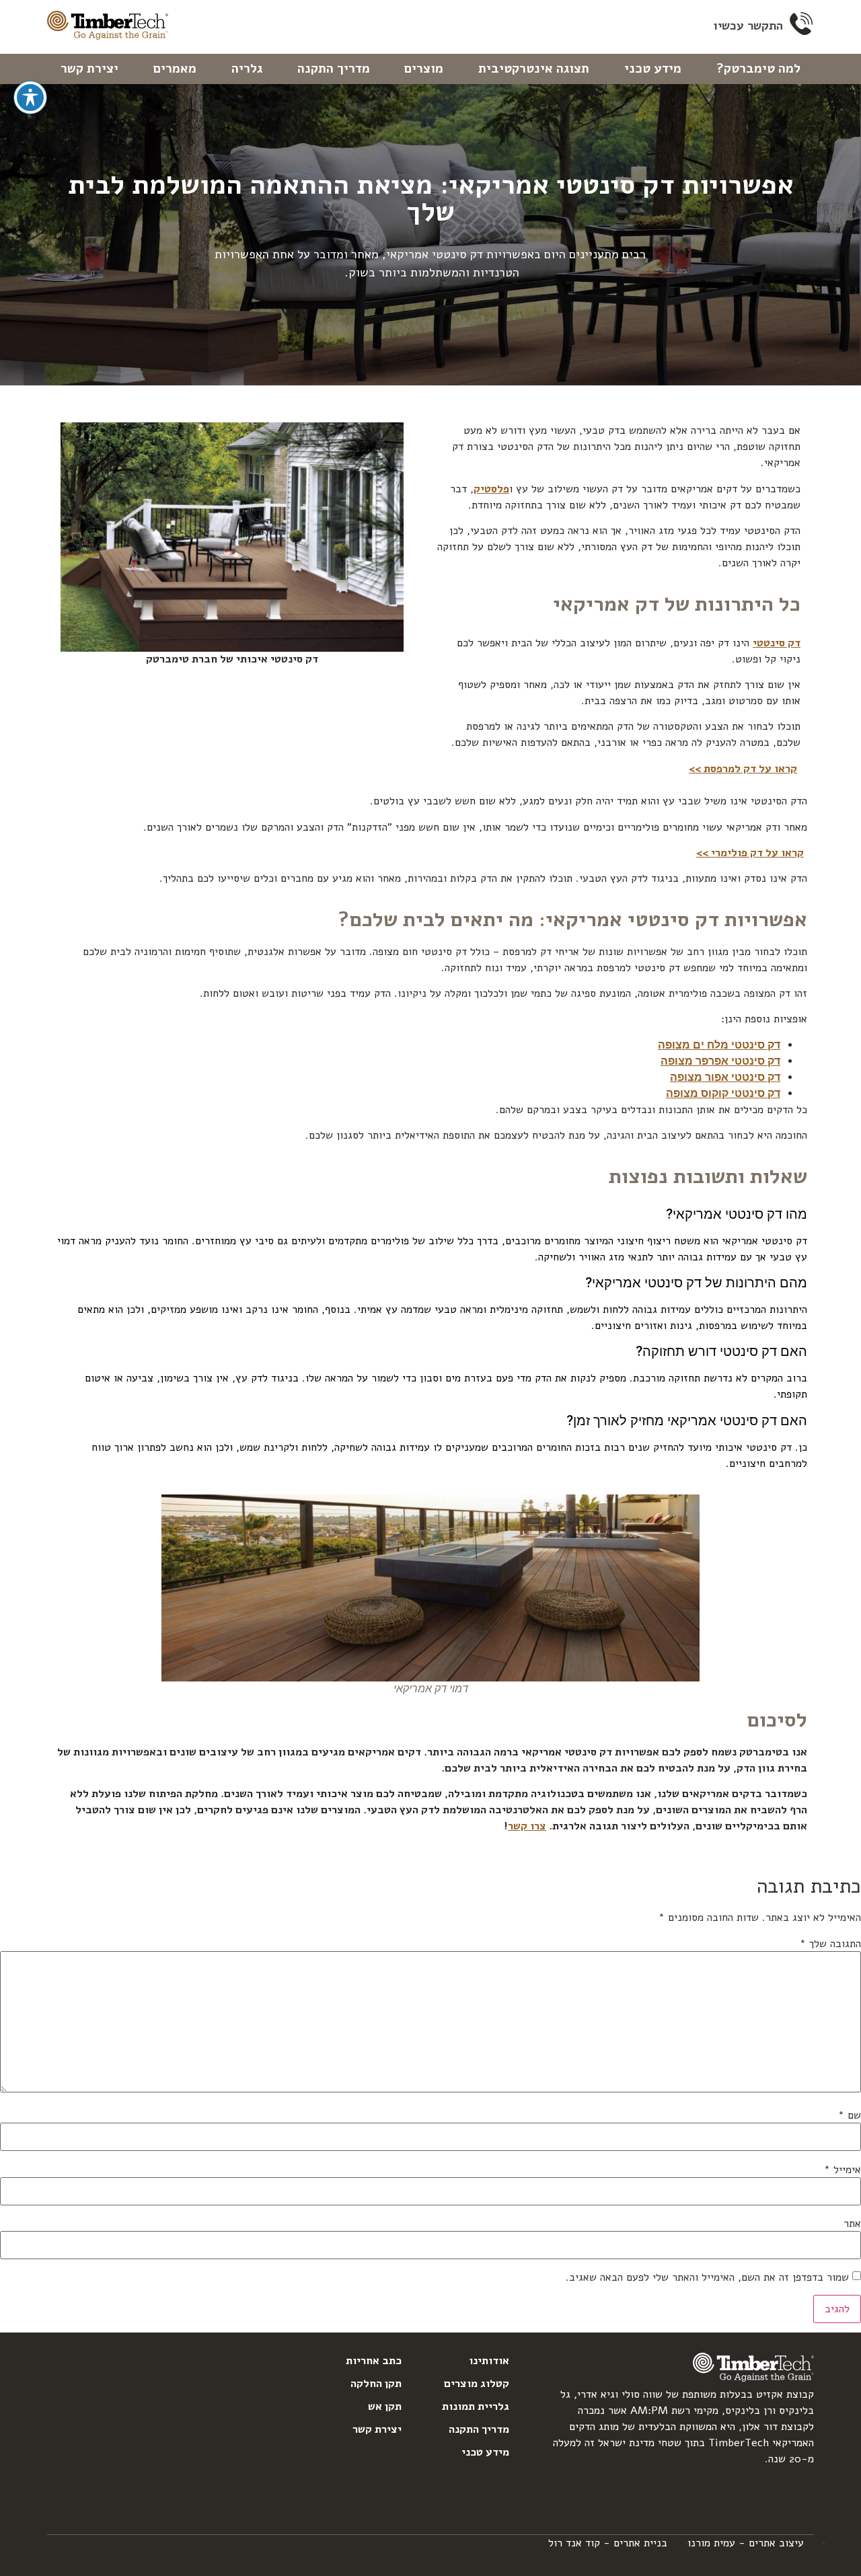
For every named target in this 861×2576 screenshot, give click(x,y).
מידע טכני (653, 69)
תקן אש (385, 2407)
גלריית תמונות (476, 2407)
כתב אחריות (374, 2361)
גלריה (247, 69)
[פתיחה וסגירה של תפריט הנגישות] (30, 98)
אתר (852, 2224)
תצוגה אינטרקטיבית (534, 69)
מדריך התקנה (334, 69)
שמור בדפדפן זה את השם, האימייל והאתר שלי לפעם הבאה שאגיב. (707, 2277)
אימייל (843, 2170)
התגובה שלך (830, 1944)
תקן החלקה (376, 2384)
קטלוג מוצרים (477, 2384)
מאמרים (175, 69)
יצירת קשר (89, 69)
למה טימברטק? (758, 69)
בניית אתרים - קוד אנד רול (608, 2543)
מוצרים (424, 69)
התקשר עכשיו (748, 26)
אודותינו (489, 2361)
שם (850, 2115)
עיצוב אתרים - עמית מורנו (746, 2543)
